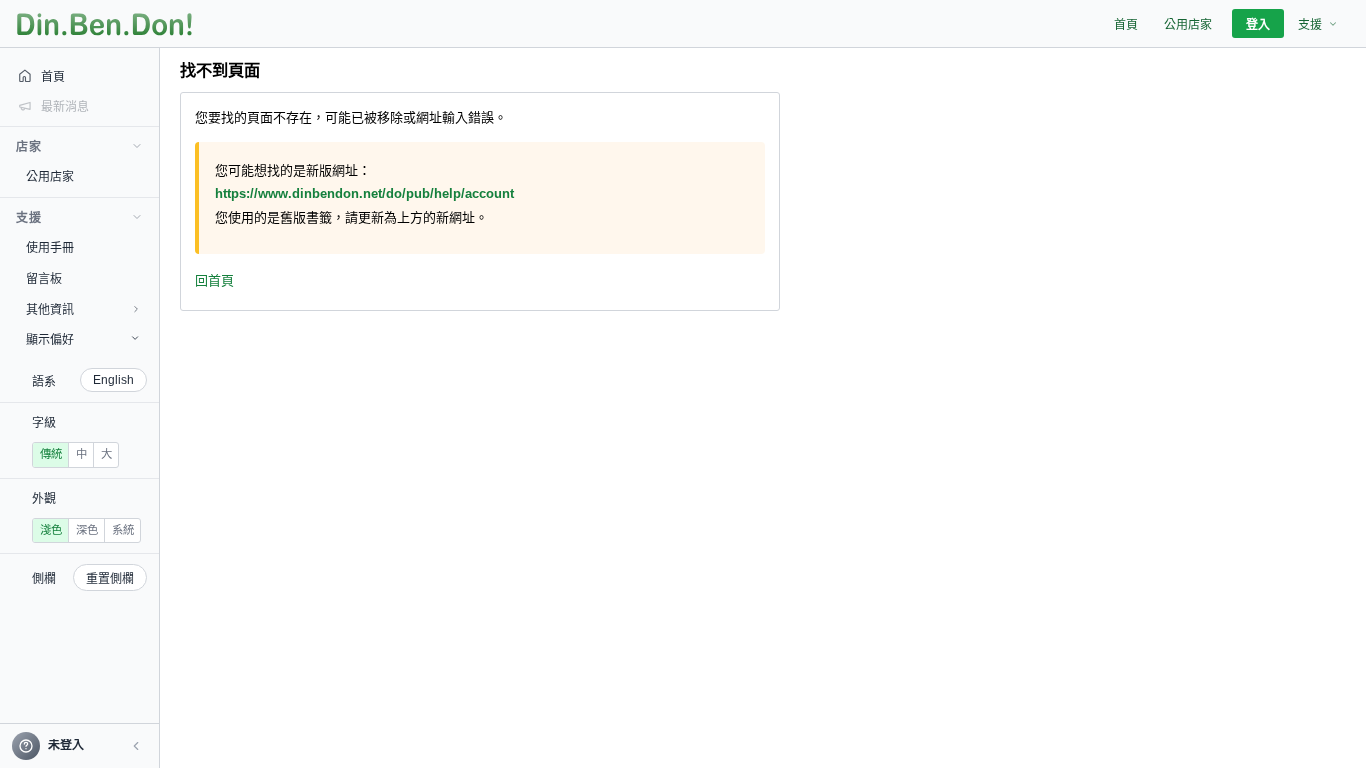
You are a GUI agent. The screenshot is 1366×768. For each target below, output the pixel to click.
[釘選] (145, 176)
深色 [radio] (87, 530)
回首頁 (214, 280)
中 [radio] (81, 454)
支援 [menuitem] (1310, 25)
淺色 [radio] (51, 530)
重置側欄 (110, 579)
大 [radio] (106, 454)
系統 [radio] (123, 530)
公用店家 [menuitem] (1188, 25)
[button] (136, 746)
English (113, 380)
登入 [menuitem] (1258, 25)
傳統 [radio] (51, 454)
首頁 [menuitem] (1126, 25)
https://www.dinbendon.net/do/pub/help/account (364, 193)
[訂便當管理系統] (104, 24)
